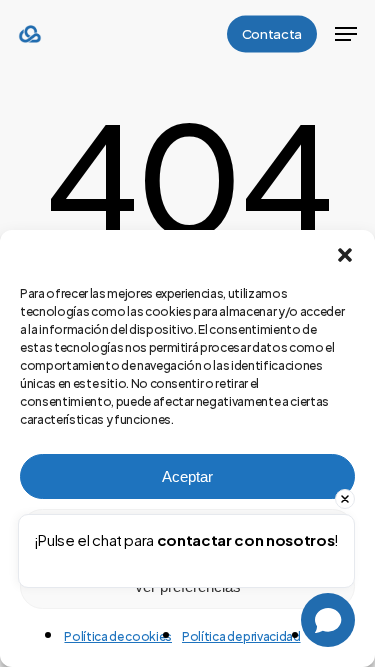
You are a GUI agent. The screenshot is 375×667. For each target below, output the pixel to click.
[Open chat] (328, 620)
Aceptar (187, 476)
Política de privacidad (241, 636)
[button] (345, 255)
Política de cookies (118, 636)
